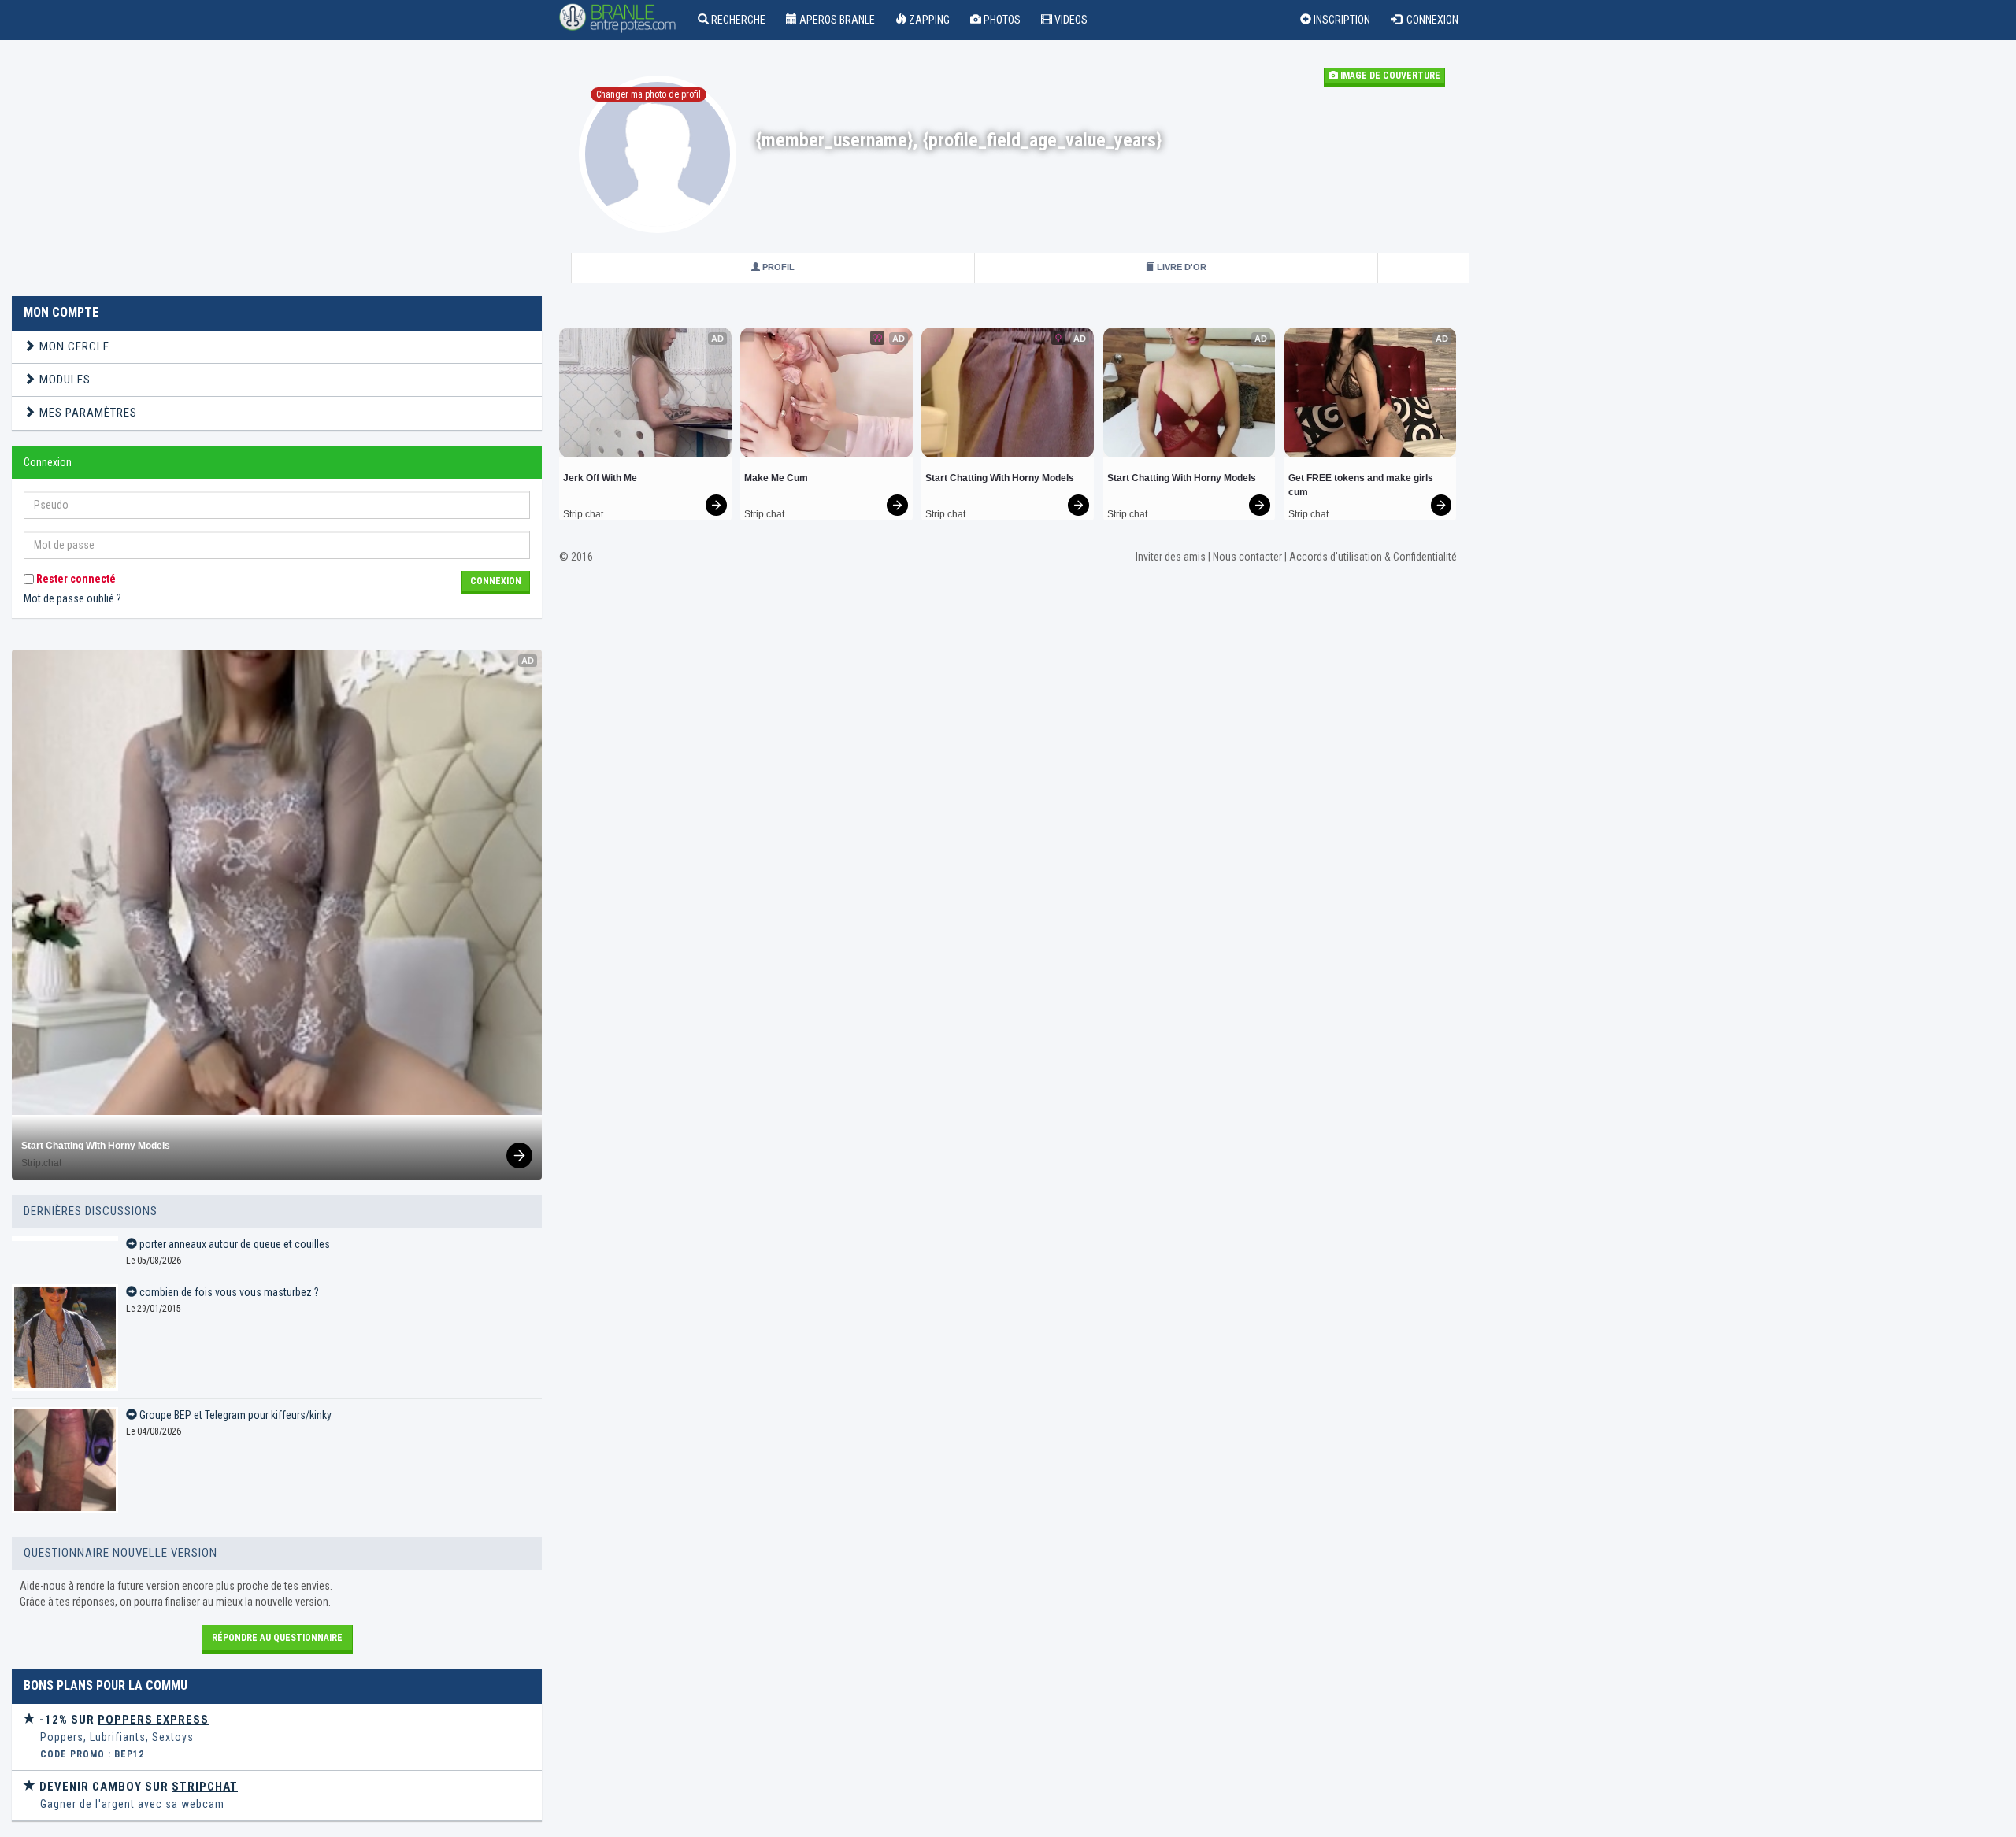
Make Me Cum (776, 478)
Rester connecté (75, 579)
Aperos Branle (836, 20)
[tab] (277, 347)
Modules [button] (63, 380)
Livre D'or (1180, 267)
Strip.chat (41, 1163)
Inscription (1341, 20)
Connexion (1430, 20)
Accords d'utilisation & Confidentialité (1373, 557)
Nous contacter (1247, 557)
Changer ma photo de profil (649, 94)
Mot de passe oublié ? (72, 598)
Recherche (737, 20)
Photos (1001, 20)
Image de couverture (1389, 76)
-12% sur (122, 1720)
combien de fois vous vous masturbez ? (228, 1292)
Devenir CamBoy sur (137, 1787)
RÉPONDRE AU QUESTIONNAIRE (277, 1638)
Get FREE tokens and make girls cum (1362, 485)
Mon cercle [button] (73, 346)
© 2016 (576, 557)
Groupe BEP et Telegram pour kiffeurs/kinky (234, 1415)
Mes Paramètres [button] (87, 413)
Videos (1070, 20)
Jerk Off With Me (600, 478)
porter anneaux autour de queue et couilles (233, 1244)
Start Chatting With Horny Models (96, 1146)
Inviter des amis (1171, 557)
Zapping (928, 20)
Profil (777, 267)
